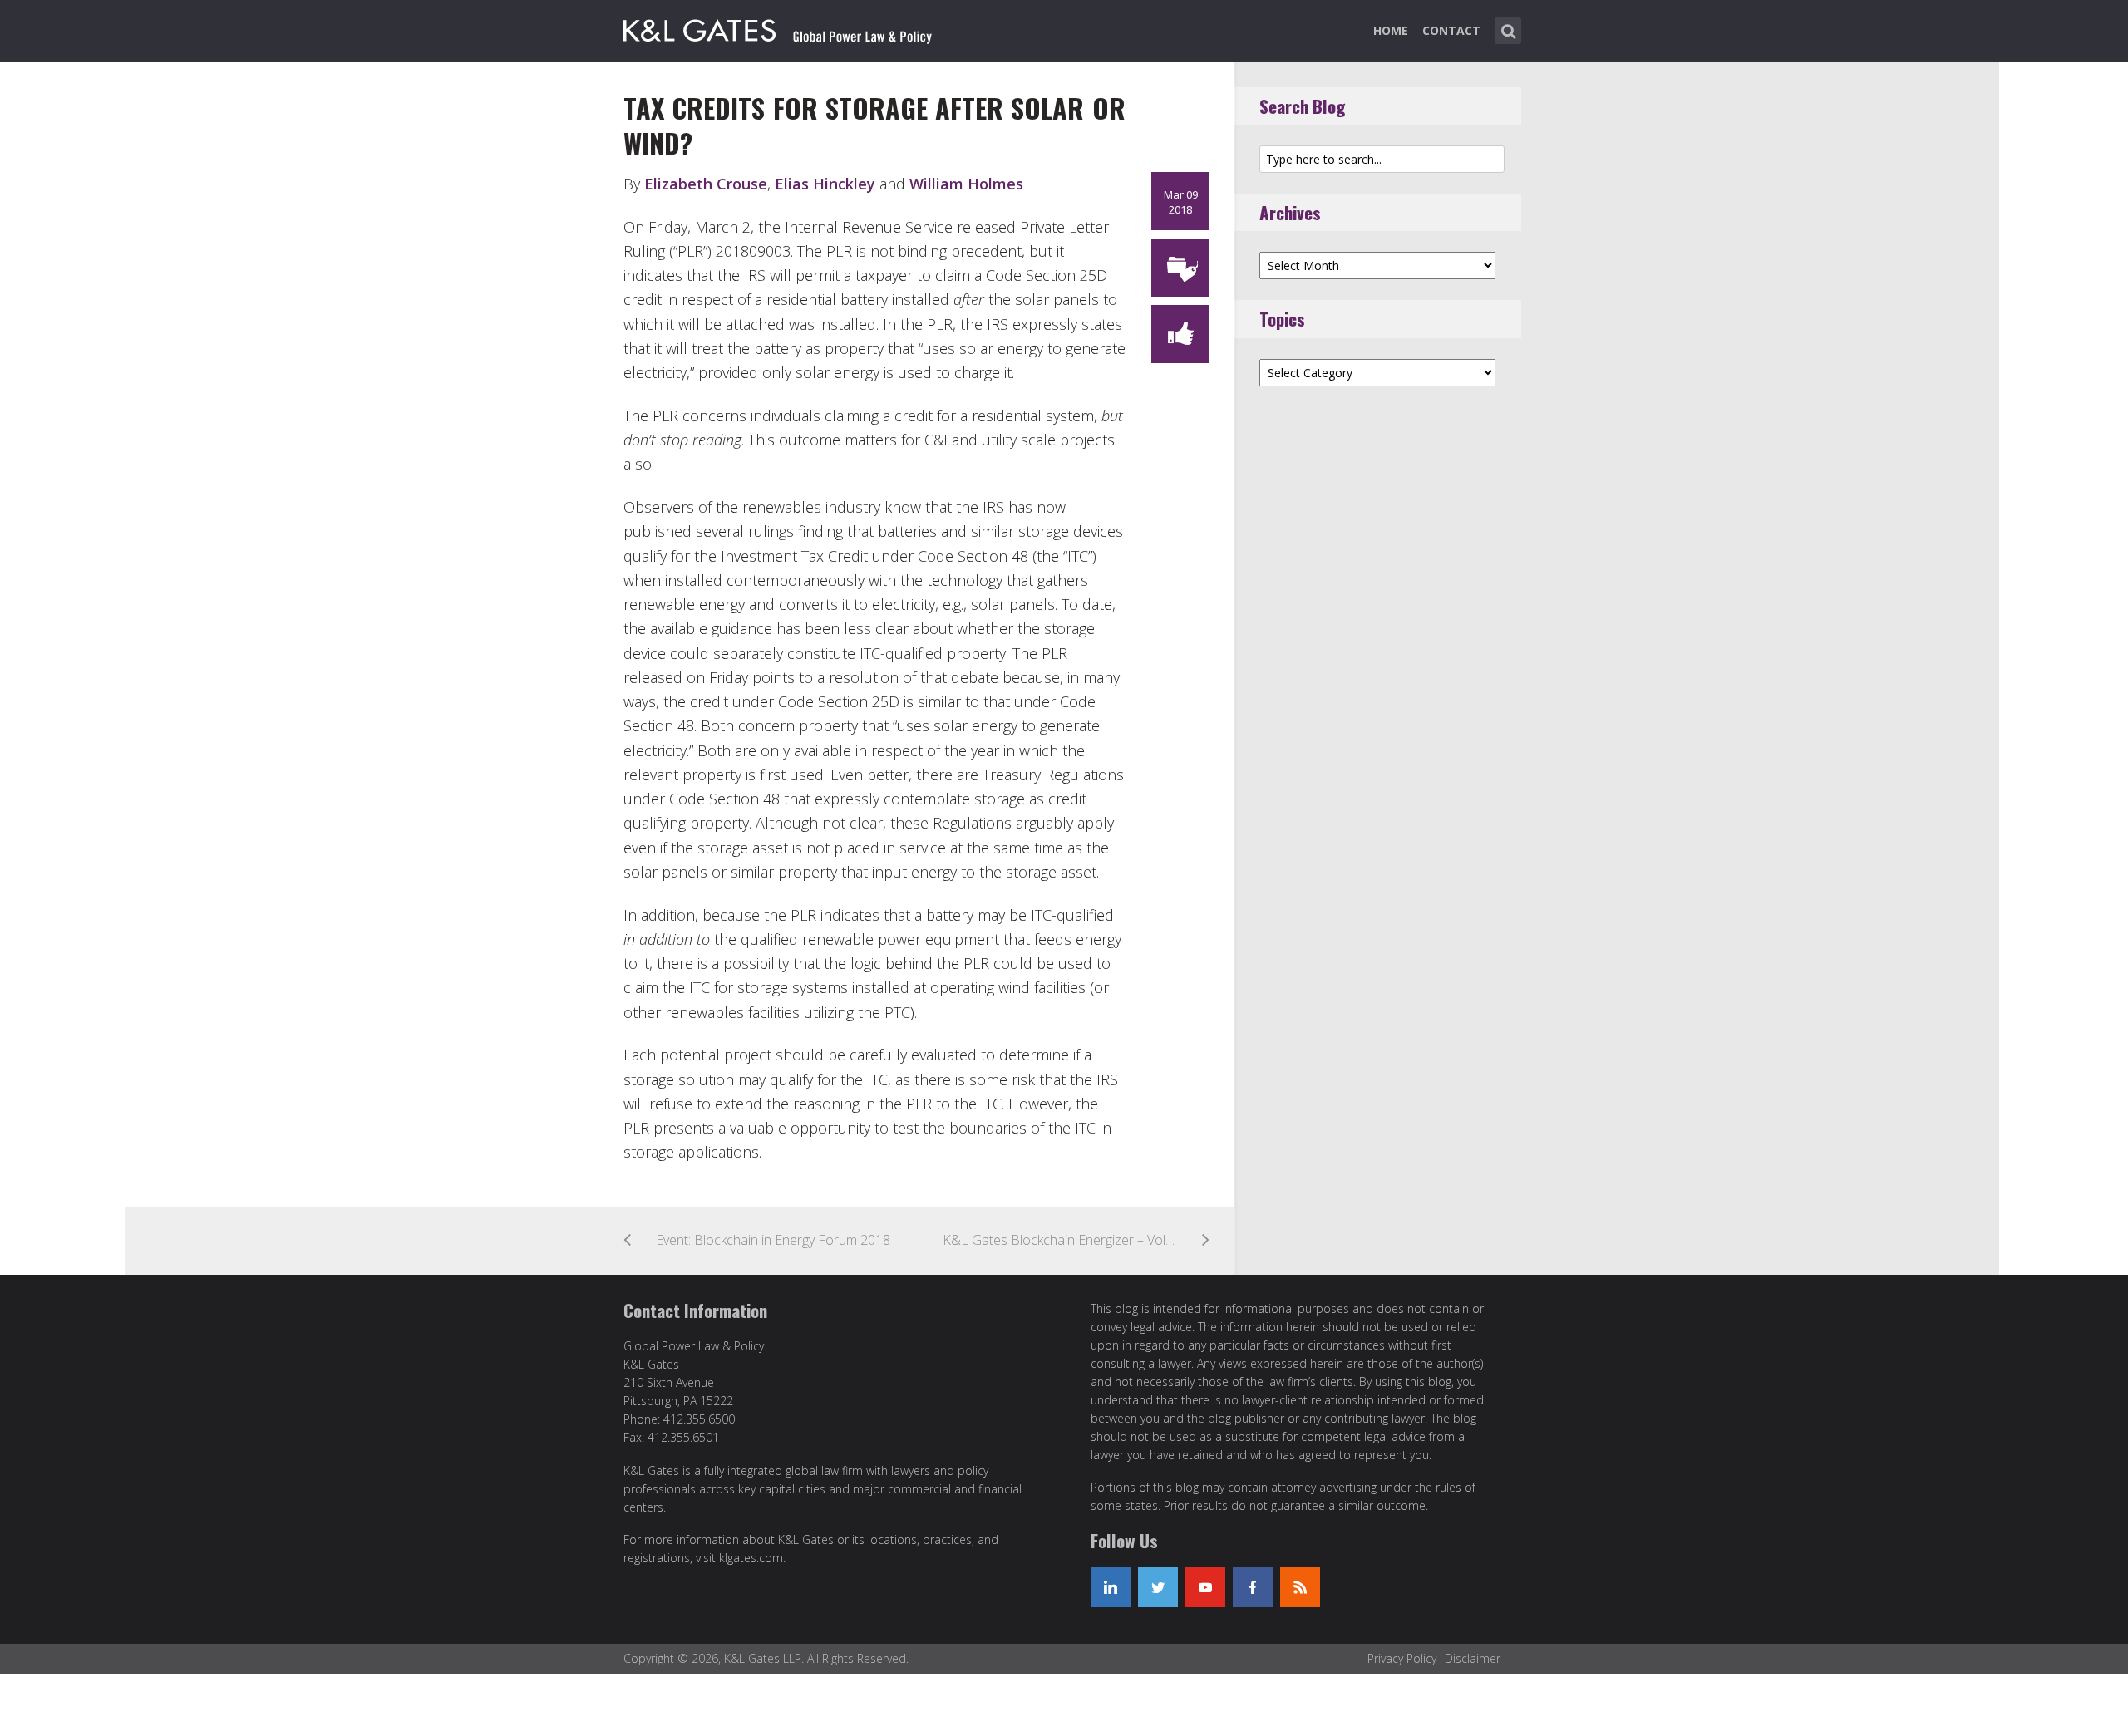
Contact (1451, 30)
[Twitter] (1158, 1587)
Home (1391, 30)
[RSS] (1300, 1587)
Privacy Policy (1402, 1658)
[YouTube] (1205, 1587)
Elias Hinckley (825, 184)
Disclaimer (1473, 1658)
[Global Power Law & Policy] (778, 27)
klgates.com (751, 1558)
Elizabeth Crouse (706, 184)
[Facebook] (1253, 1587)
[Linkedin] (1111, 1587)
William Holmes (966, 184)
